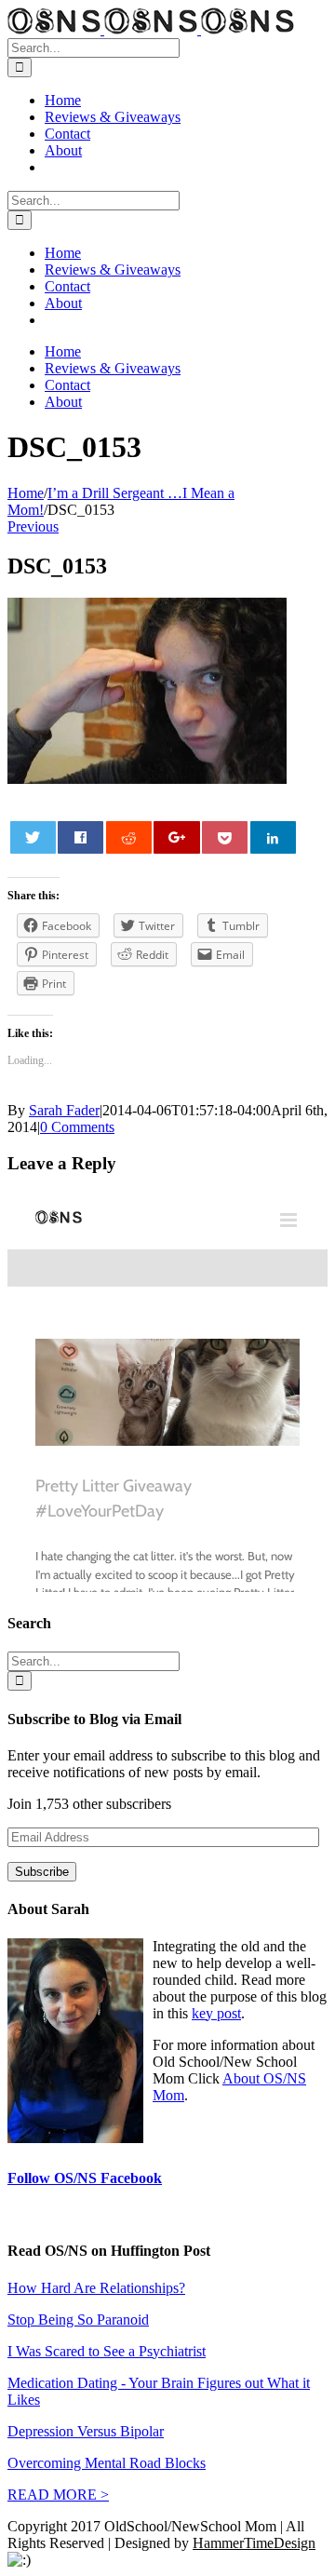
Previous (33, 526)
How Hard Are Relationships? (96, 2288)
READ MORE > (58, 2495)
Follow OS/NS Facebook (85, 2178)
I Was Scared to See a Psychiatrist (107, 2351)
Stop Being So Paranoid (78, 2320)
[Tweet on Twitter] (33, 837)
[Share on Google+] (176, 837)
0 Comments (77, 1127)
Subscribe (42, 1872)
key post (216, 2013)
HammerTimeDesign (254, 2543)
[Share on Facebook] (80, 837)
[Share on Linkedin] (273, 837)
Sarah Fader (64, 1110)
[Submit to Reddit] (129, 837)
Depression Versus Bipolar (86, 2431)
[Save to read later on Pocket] (225, 837)
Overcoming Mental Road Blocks (107, 2463)
